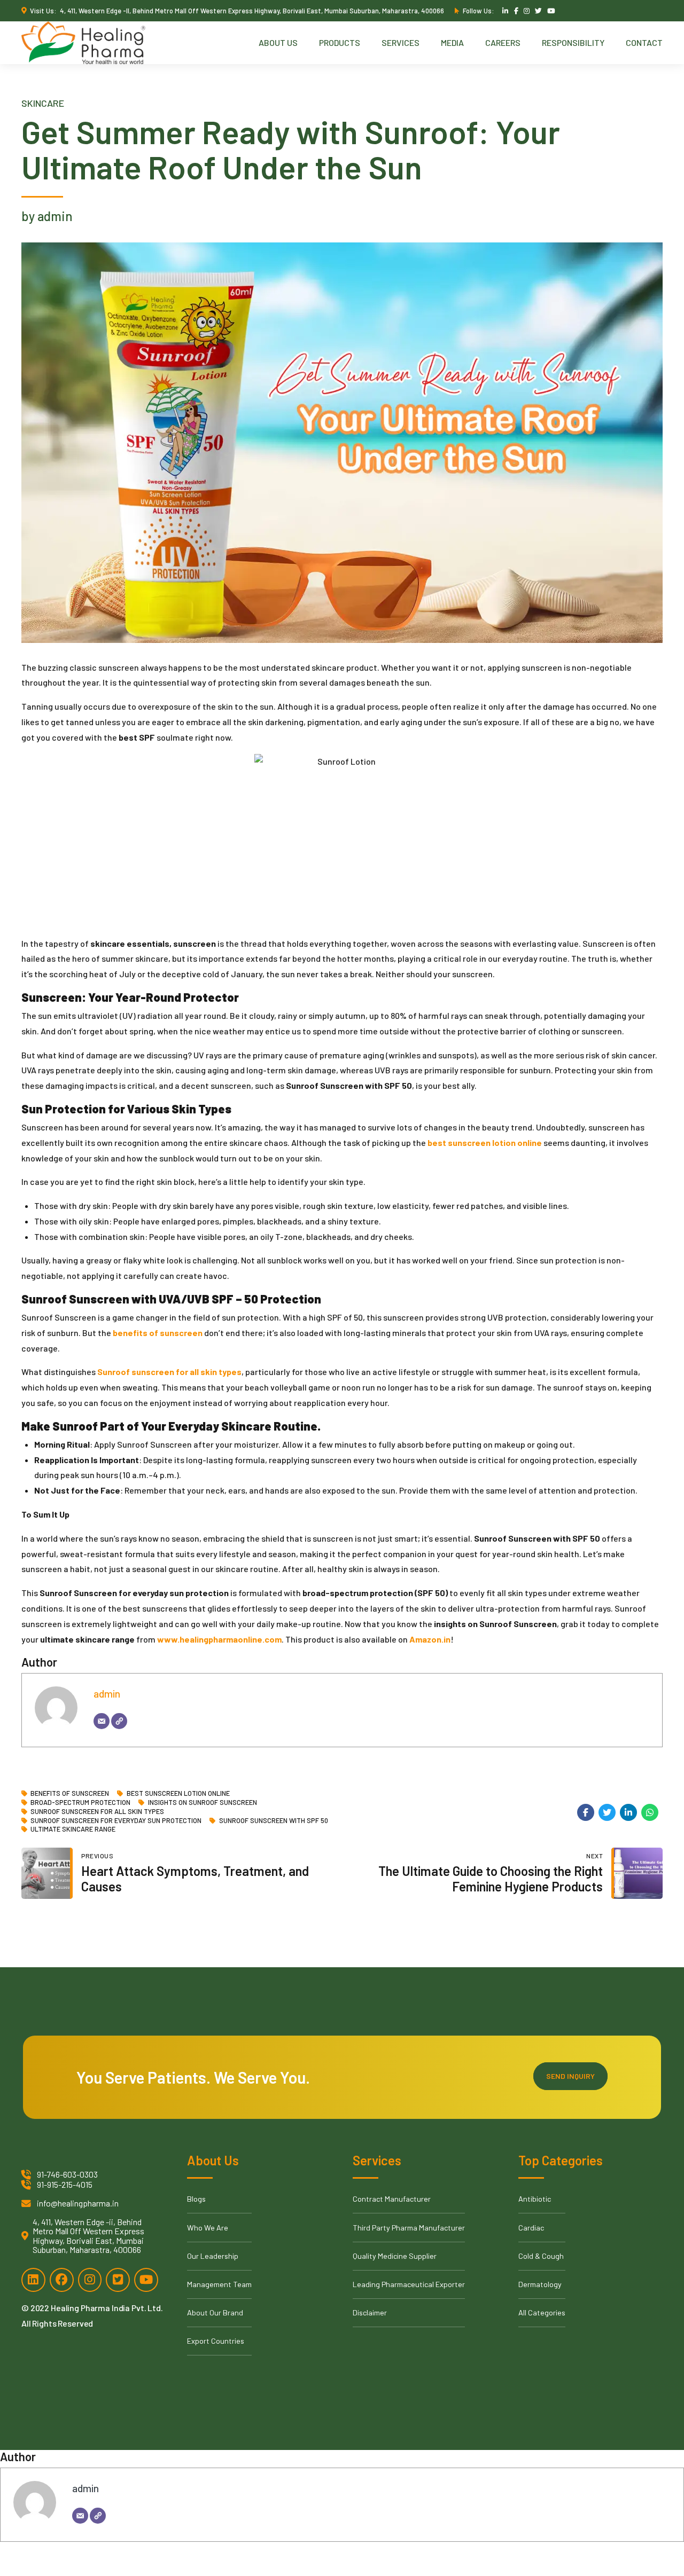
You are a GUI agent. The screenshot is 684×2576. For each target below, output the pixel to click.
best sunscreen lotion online (178, 1793)
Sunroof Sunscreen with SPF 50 (273, 1821)
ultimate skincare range (73, 1829)
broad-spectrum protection (80, 1803)
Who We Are (208, 2228)
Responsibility (573, 42)
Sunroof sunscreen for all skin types (97, 1812)
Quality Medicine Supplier (395, 2256)
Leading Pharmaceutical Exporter (409, 2284)
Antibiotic (535, 2199)
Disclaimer (370, 2312)
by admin (47, 216)
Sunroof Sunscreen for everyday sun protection (116, 1821)
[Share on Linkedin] (628, 1812)
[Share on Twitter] (607, 1812)
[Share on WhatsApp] (650, 1812)
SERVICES (401, 42)
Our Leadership (213, 2256)
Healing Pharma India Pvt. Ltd (106, 2308)
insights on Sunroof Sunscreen (202, 1803)
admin (107, 1694)
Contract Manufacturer (392, 2199)
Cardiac (531, 2228)
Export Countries (216, 2341)
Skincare (43, 103)
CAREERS (503, 42)
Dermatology (540, 2284)
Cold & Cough (541, 2256)
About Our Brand (215, 2312)
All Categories (542, 2312)
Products (340, 42)
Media (452, 42)
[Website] (119, 1721)
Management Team (219, 2284)
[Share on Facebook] (586, 1812)
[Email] (102, 1721)
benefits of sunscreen (70, 1793)
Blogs (196, 2199)
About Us (278, 42)
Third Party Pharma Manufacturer (409, 2228)
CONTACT (644, 42)
